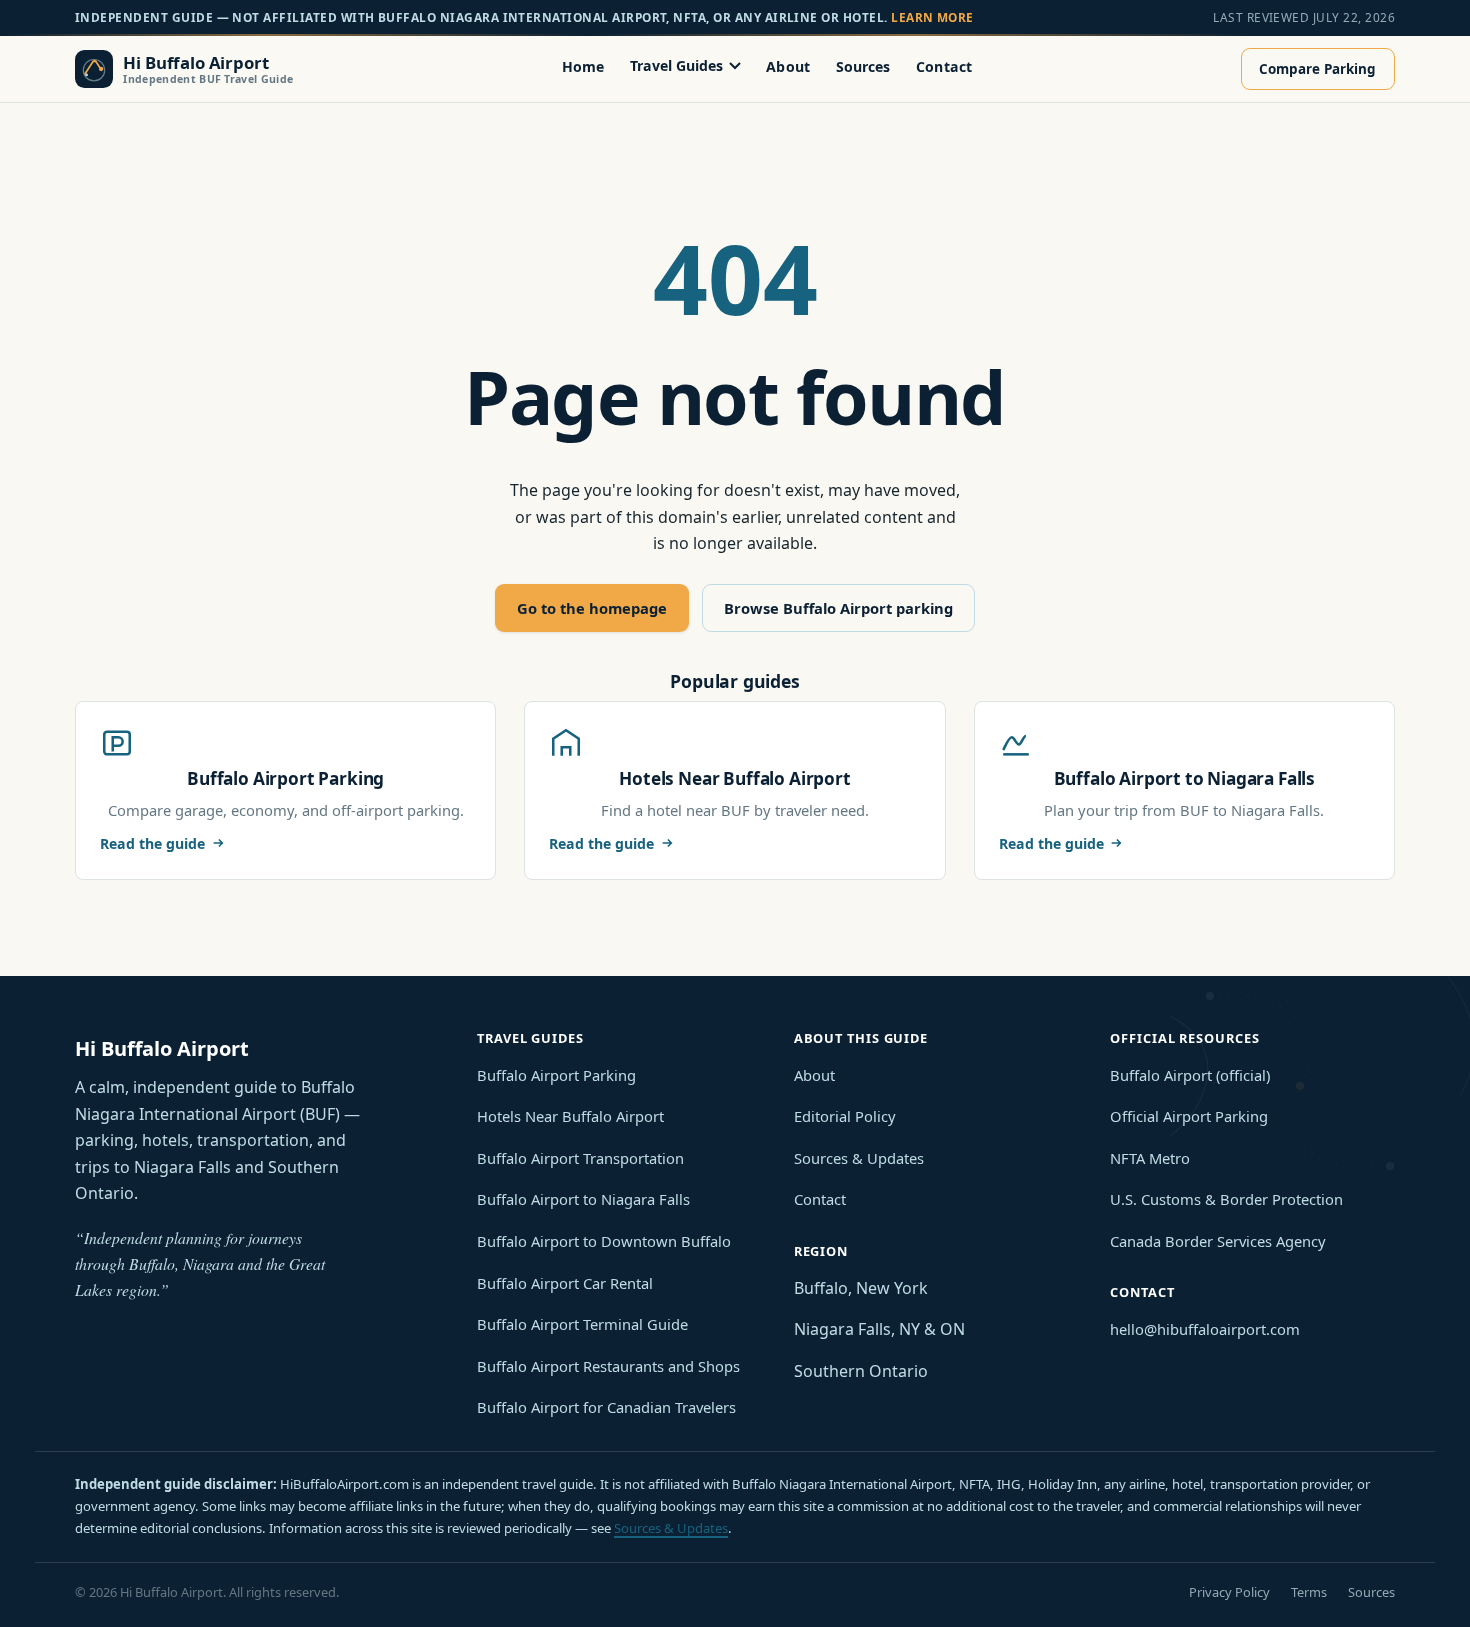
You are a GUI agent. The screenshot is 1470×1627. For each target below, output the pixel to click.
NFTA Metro (1150, 1158)
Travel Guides (676, 65)
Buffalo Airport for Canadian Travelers (606, 1407)
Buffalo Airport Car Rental (565, 1283)
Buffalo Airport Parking (556, 1075)
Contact (944, 65)
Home (583, 65)
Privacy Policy (1229, 1592)
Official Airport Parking (1189, 1116)
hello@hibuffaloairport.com (1205, 1329)
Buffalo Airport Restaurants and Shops (608, 1366)
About (788, 65)
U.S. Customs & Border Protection (1226, 1199)
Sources (863, 65)
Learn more (932, 17)
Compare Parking (1317, 69)
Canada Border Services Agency (1218, 1241)
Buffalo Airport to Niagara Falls (583, 1199)
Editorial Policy (845, 1116)
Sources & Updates (859, 1158)
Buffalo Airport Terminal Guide (582, 1324)
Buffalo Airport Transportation (580, 1158)
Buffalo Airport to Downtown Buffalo (604, 1241)
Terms (1309, 1592)
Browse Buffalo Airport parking (838, 608)
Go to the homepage (592, 608)
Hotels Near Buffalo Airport (570, 1116)
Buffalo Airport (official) (1190, 1075)
